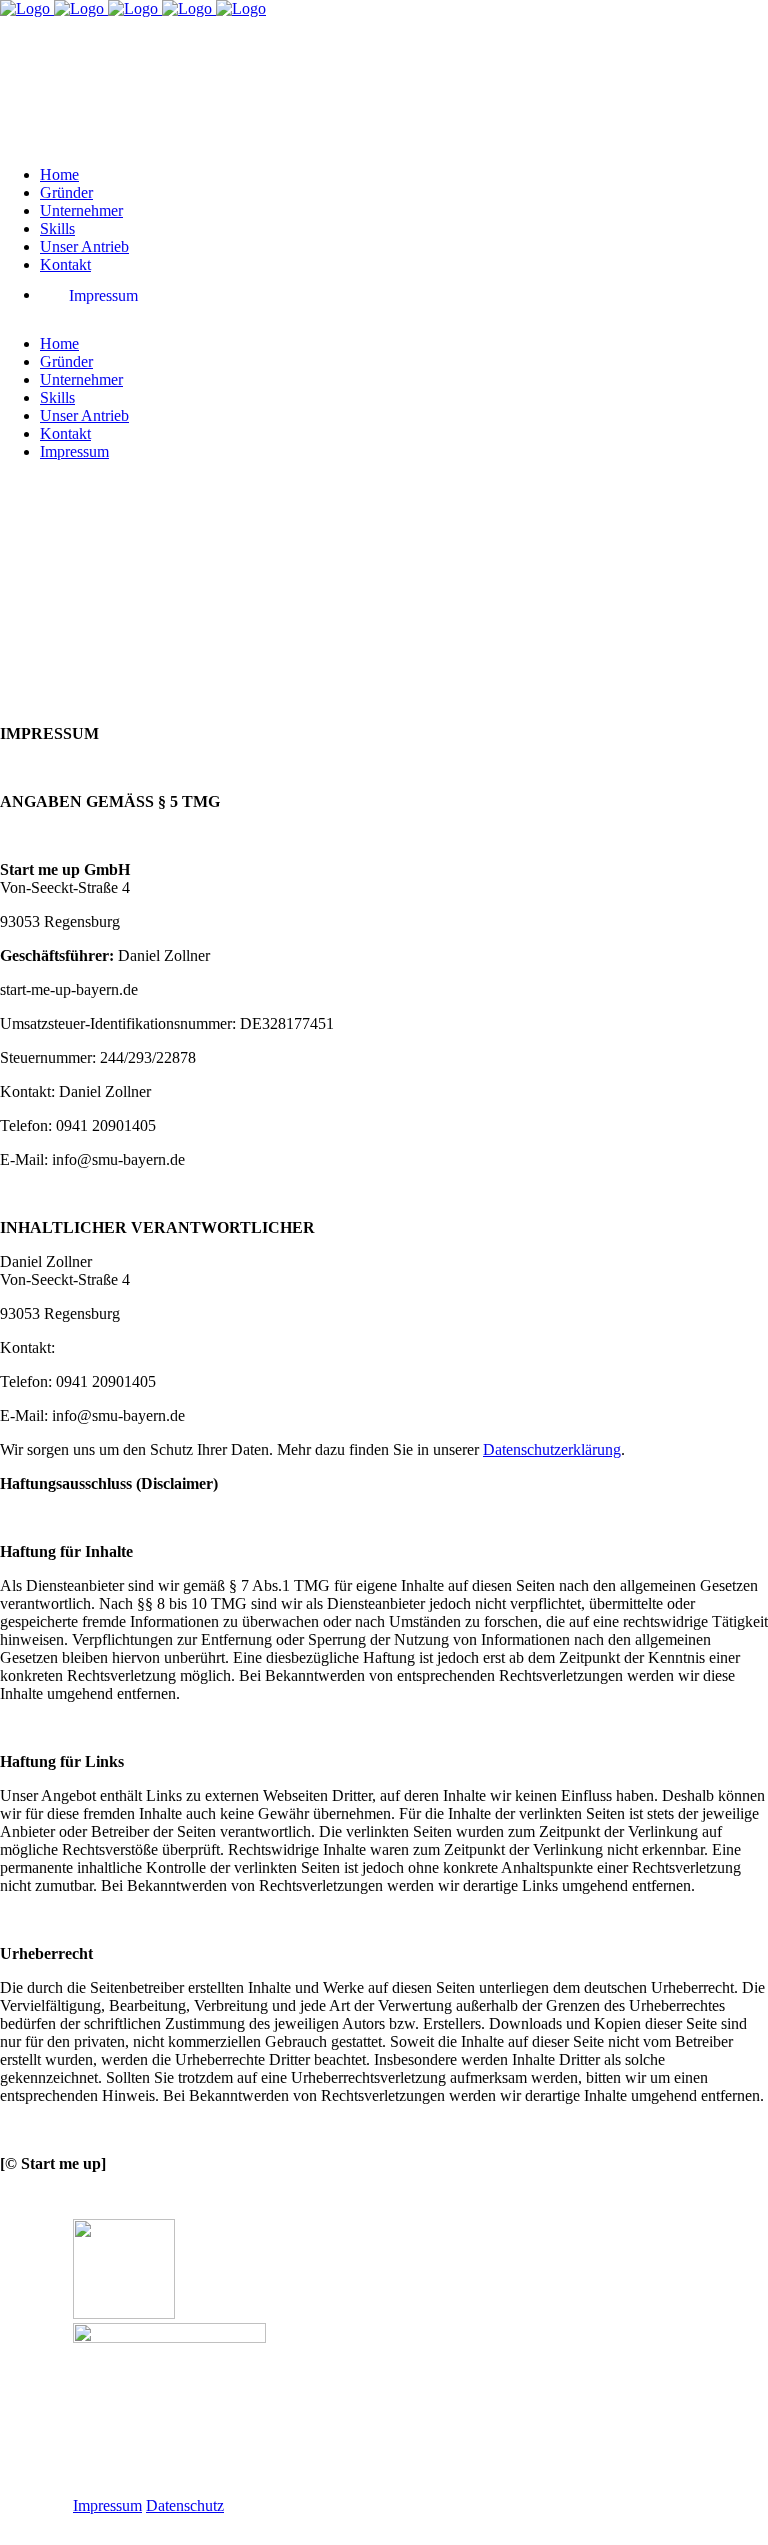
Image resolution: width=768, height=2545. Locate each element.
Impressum (107, 2505)
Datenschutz (185, 2505)
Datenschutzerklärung (552, 1449)
